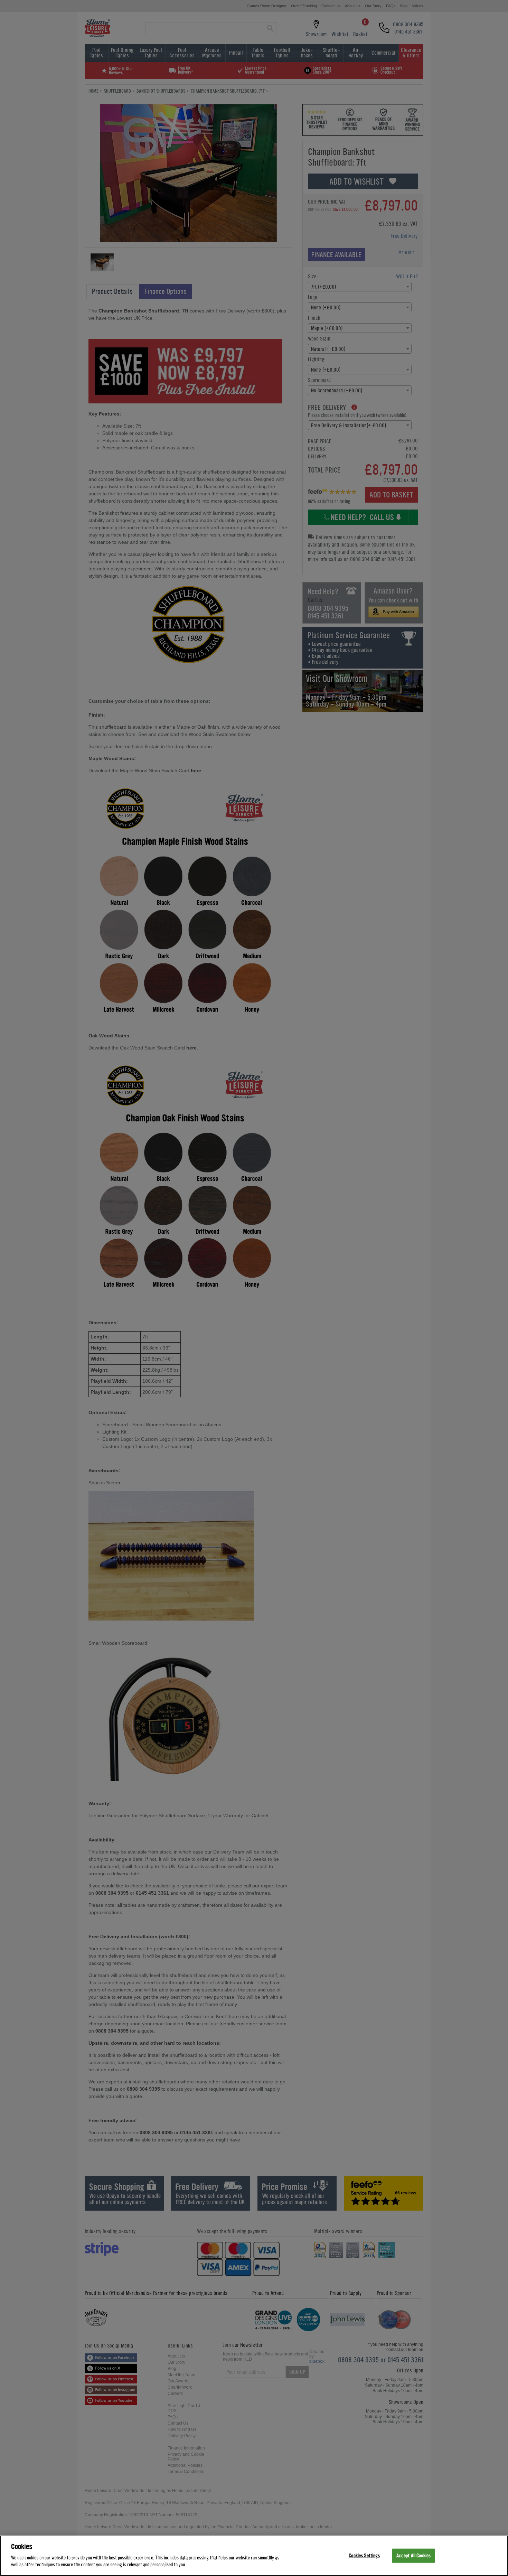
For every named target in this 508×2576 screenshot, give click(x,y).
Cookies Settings (364, 2555)
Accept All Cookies (413, 2555)
